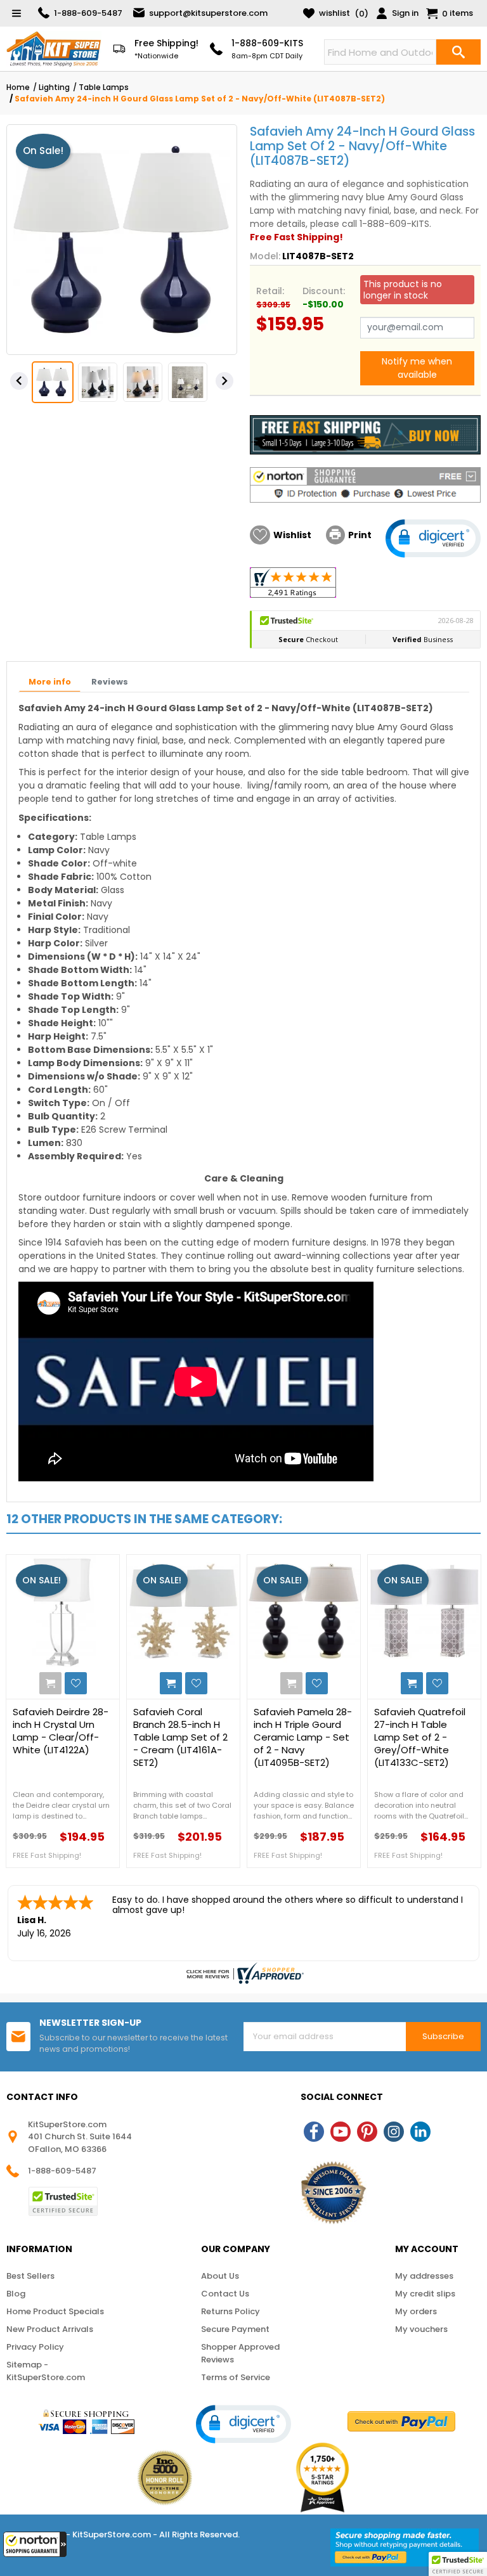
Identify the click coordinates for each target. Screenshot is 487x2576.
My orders (416, 2311)
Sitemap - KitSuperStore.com (46, 2371)
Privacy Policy (35, 2347)
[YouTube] (341, 2132)
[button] (35, 2544)
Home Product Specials (55, 2311)
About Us (220, 2276)
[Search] (458, 52)
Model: (265, 256)
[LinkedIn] (420, 2132)
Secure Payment (235, 2329)
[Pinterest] (367, 2132)
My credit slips (425, 2294)
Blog (16, 2294)
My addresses (424, 2276)
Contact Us (225, 2294)
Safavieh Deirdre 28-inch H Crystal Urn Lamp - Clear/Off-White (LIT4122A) (61, 1731)
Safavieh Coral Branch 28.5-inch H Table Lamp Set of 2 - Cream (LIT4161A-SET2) (180, 1737)
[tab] (50, 683)
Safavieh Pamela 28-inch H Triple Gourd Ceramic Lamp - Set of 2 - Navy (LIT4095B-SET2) (303, 1737)
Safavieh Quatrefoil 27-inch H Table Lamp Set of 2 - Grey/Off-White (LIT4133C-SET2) (420, 1737)
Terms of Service (236, 2377)
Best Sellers (30, 2276)
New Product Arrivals (50, 2329)
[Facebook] (314, 2132)
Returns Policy (231, 2311)
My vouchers (421, 2329)
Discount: (324, 291)
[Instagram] (394, 2132)
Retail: (270, 291)
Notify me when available (417, 368)
